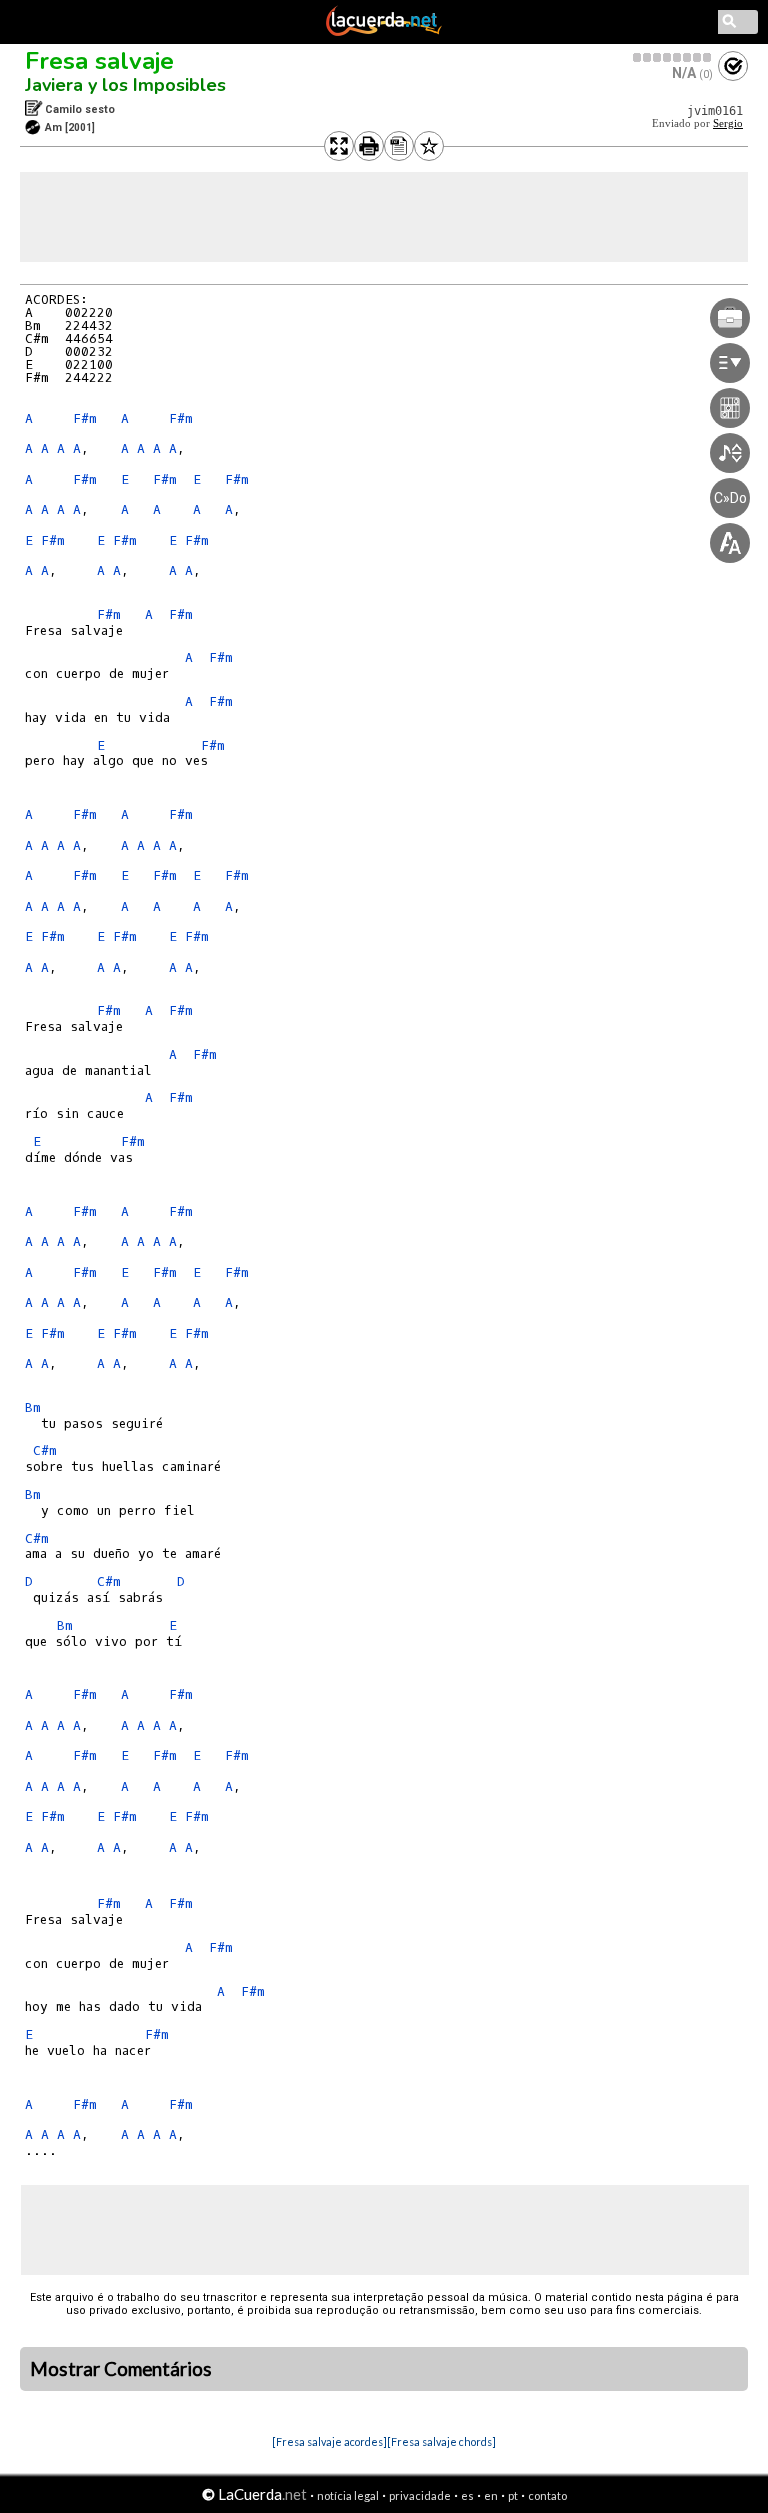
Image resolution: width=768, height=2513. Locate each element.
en (491, 2495)
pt (513, 2495)
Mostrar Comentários (121, 2369)
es (467, 2495)
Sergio (728, 123)
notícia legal (348, 2495)
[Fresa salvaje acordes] (329, 2441)
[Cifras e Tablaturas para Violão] (384, 32)
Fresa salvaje (99, 61)
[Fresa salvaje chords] (441, 2441)
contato (547, 2495)
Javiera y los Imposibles (125, 85)
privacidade (420, 2495)
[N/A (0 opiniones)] (673, 57)
